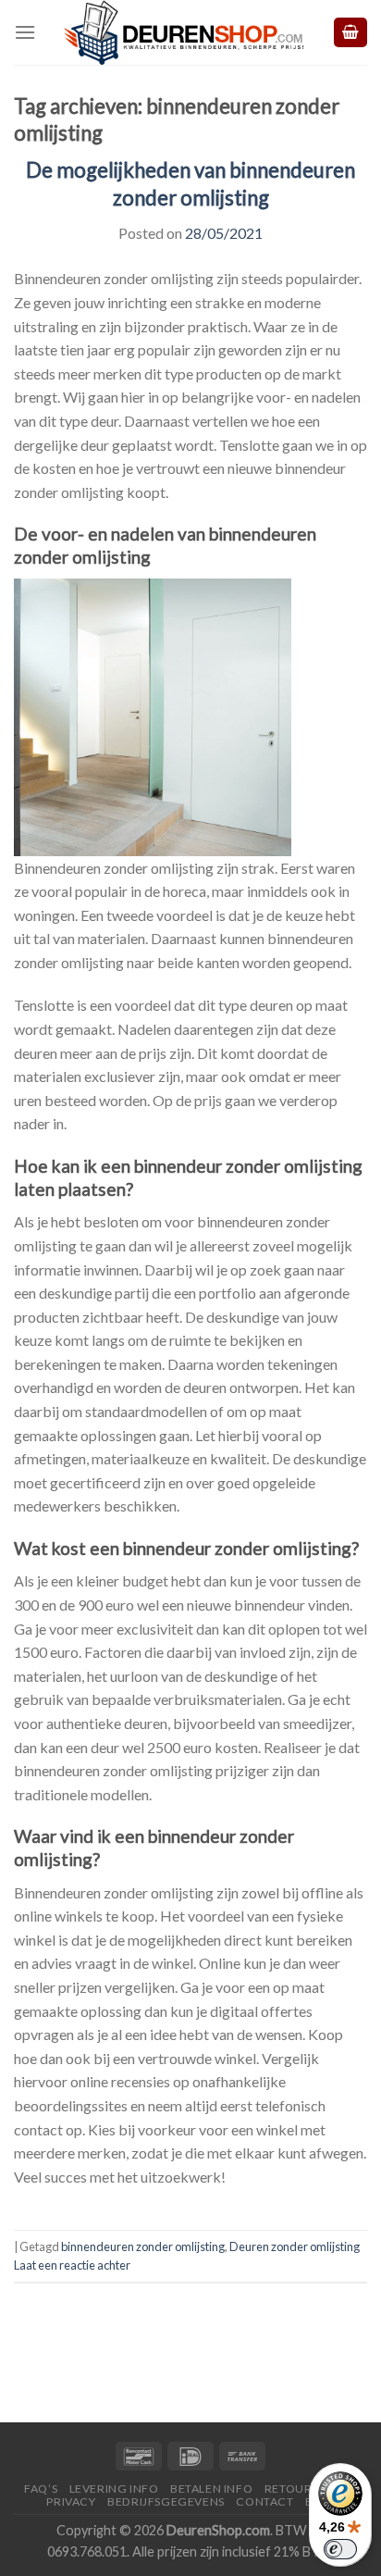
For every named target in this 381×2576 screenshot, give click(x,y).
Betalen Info (211, 2489)
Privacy (71, 2501)
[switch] (340, 2549)
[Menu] (25, 32)
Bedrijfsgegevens (166, 2501)
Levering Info (114, 2489)
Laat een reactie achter (72, 2265)
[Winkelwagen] (350, 33)
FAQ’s (41, 2489)
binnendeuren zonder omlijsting (143, 2246)
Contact (264, 2501)
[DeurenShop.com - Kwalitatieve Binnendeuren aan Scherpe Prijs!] (184, 32)
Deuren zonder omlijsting (295, 2246)
